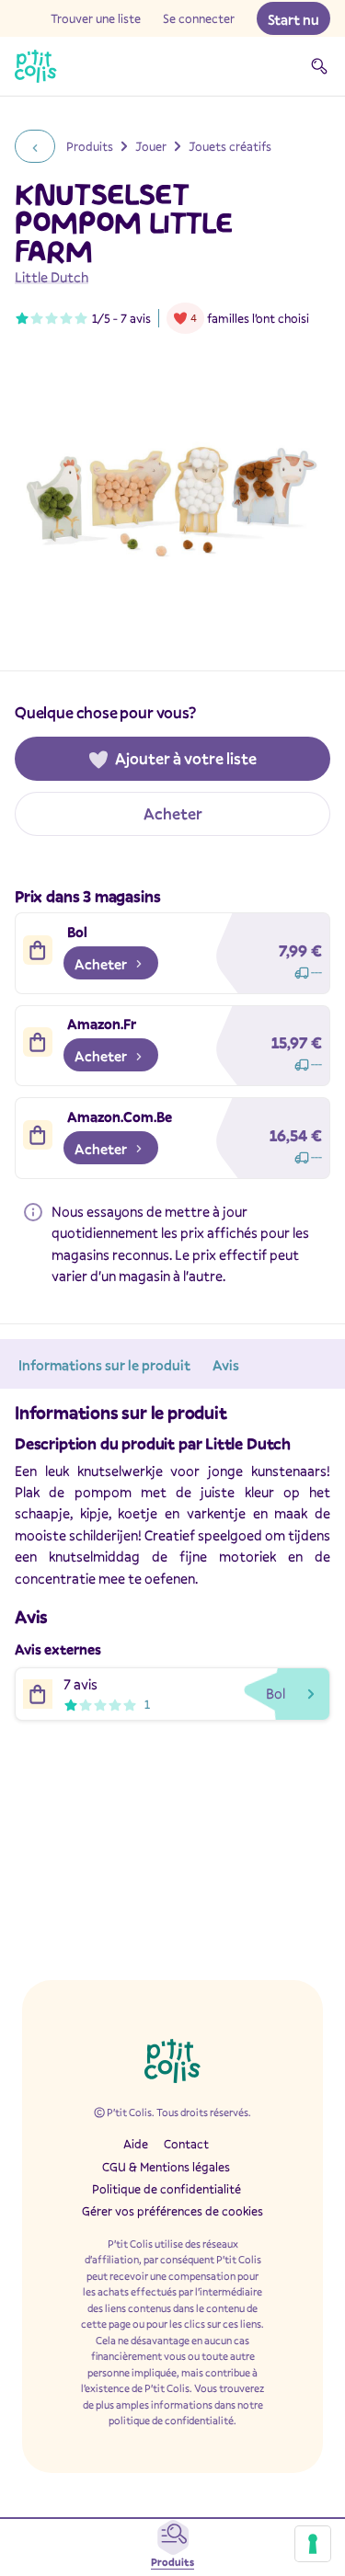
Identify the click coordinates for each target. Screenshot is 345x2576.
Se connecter (199, 18)
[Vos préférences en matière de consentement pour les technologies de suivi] (313, 2544)
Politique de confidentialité (167, 2189)
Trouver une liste (96, 18)
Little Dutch (52, 277)
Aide (136, 2144)
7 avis (136, 318)
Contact (186, 2144)
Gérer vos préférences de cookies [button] (172, 2211)
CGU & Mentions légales (166, 2167)
